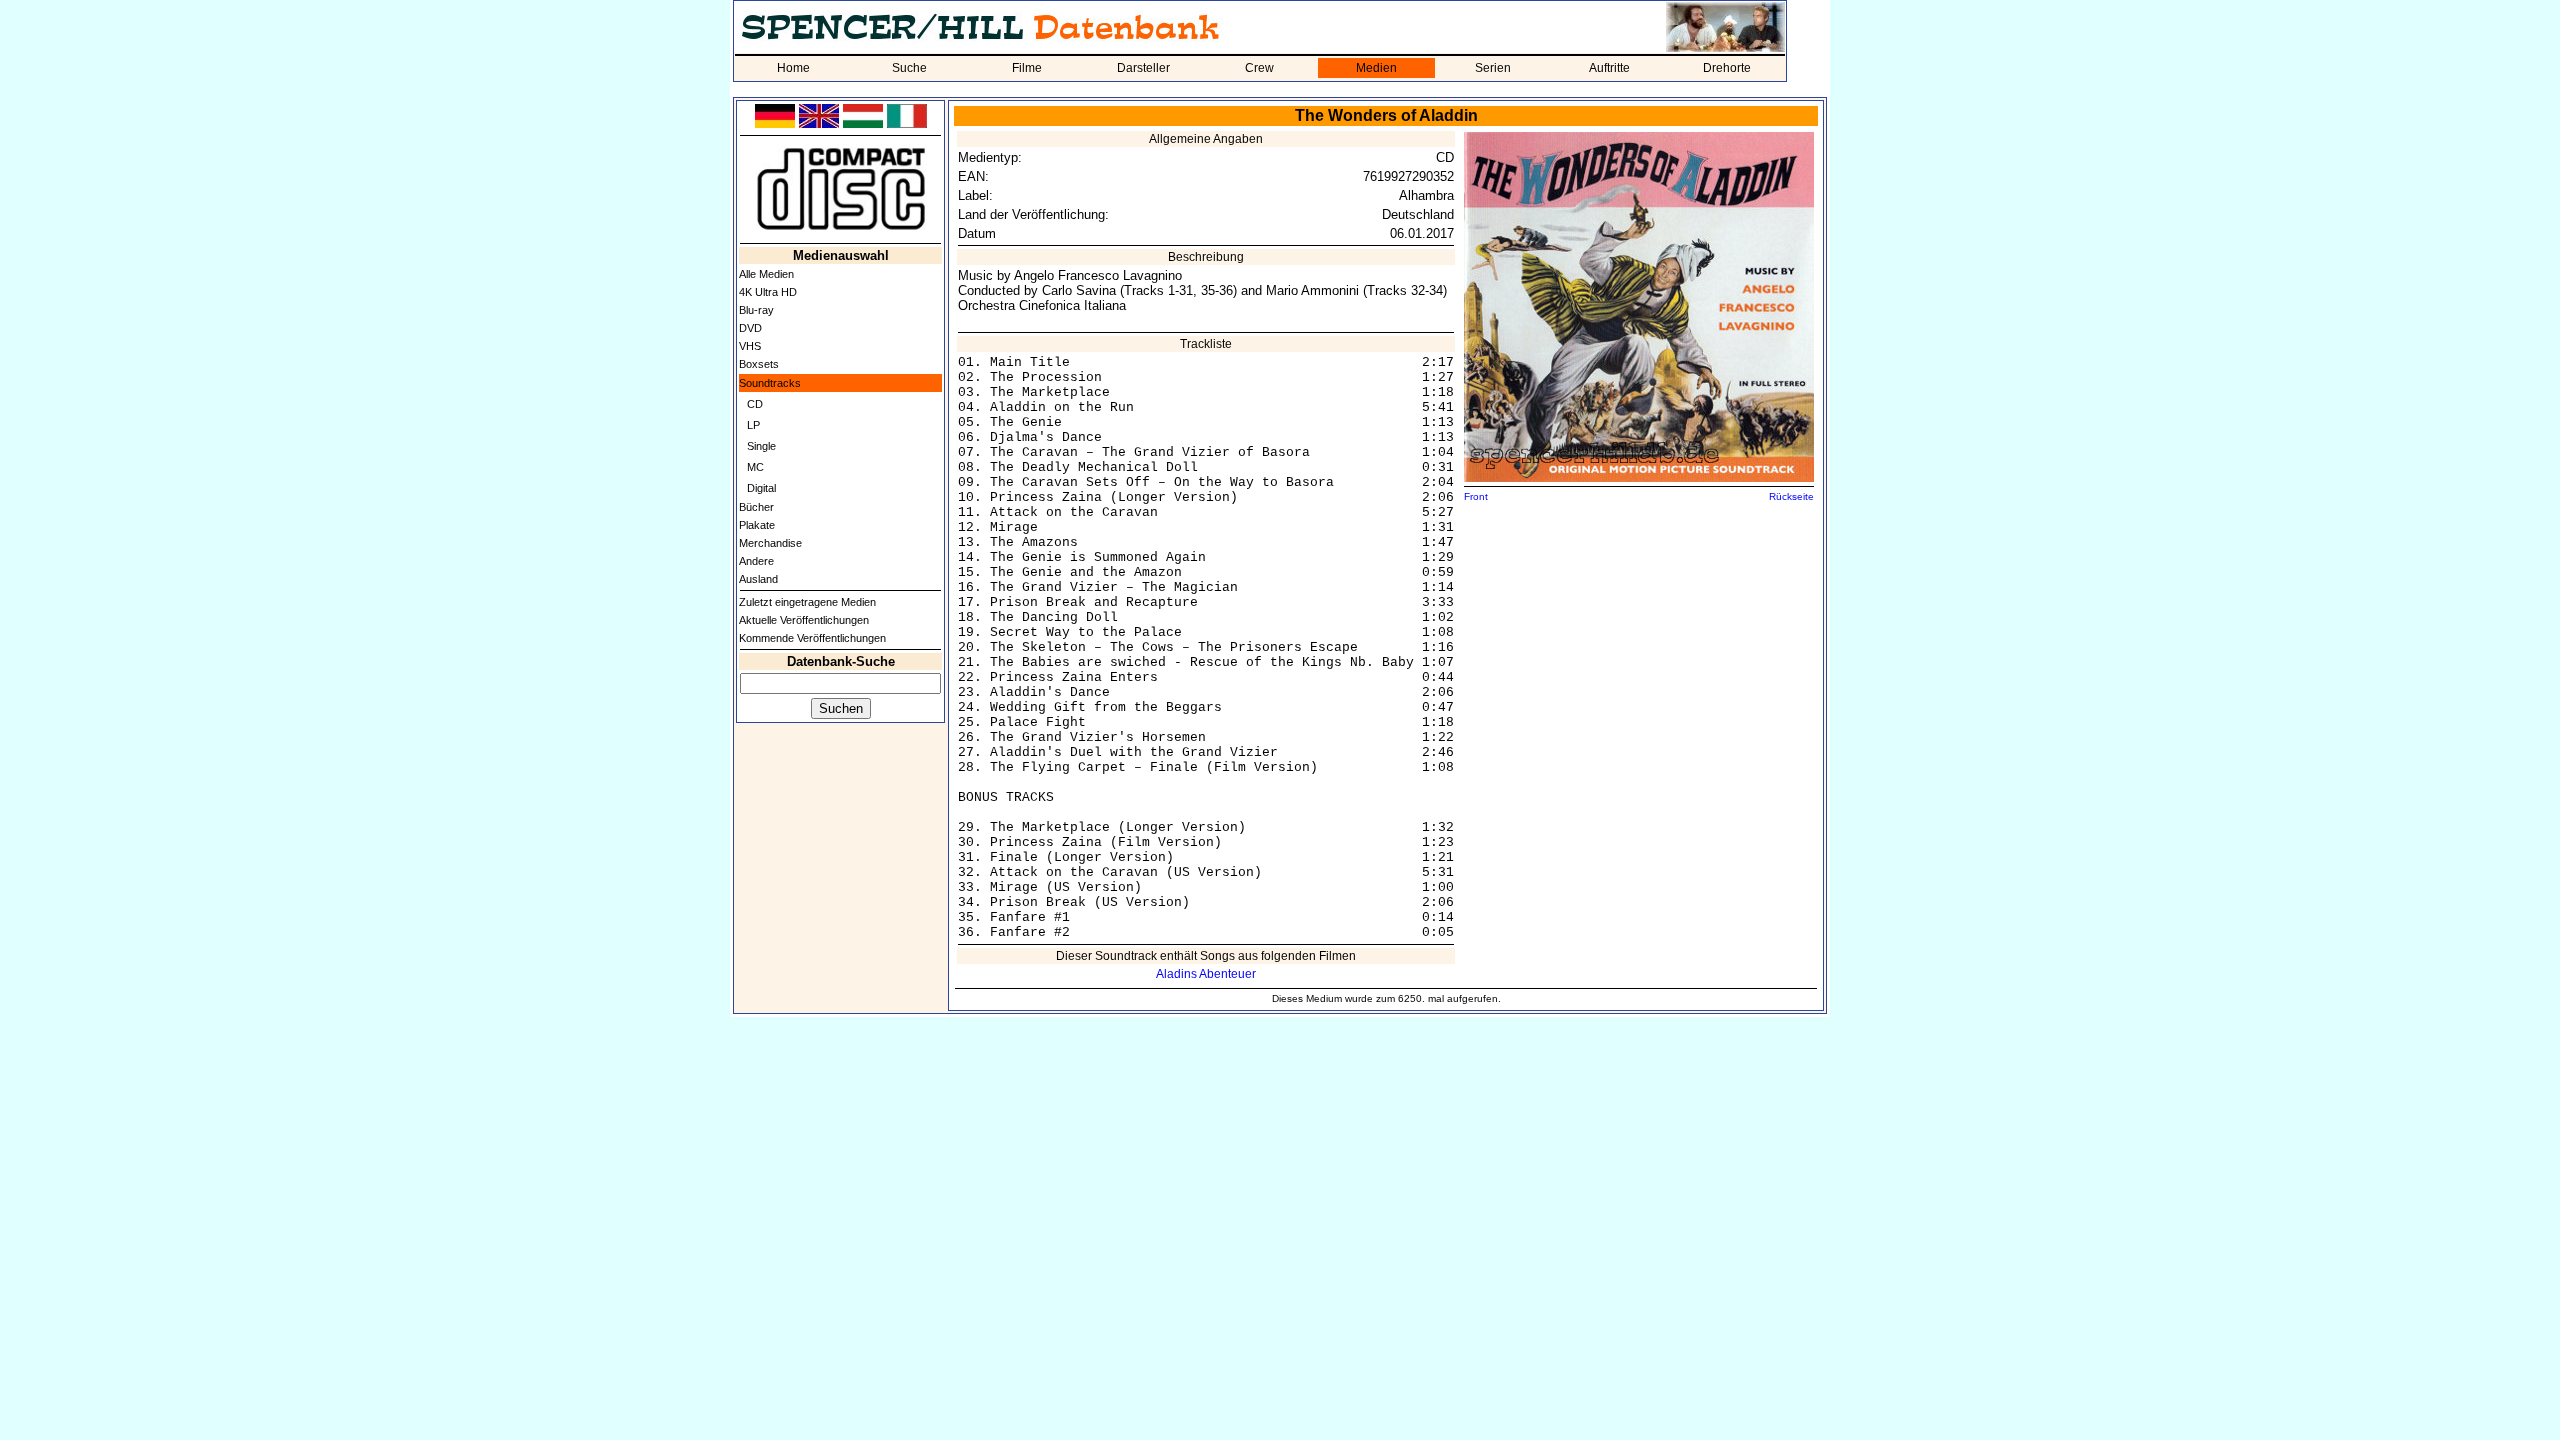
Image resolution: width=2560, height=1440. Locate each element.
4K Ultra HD (768, 292)
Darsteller (1143, 68)
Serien (1493, 68)
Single (761, 446)
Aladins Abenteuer (1206, 974)
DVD (750, 328)
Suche (909, 68)
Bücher (756, 507)
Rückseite (1791, 496)
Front (1476, 496)
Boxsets (759, 364)
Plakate (757, 525)
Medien (1376, 68)
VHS (750, 346)
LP (753, 425)
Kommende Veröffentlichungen (812, 638)
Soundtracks (770, 383)
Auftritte (1609, 68)
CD (755, 404)
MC (755, 467)
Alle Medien (766, 274)
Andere (756, 561)
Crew (1259, 68)
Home (793, 68)
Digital (761, 488)
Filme (1027, 68)
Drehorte (1727, 68)
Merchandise (770, 543)
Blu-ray (756, 310)
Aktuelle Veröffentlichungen (804, 620)
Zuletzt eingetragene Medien (807, 602)
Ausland (758, 579)
